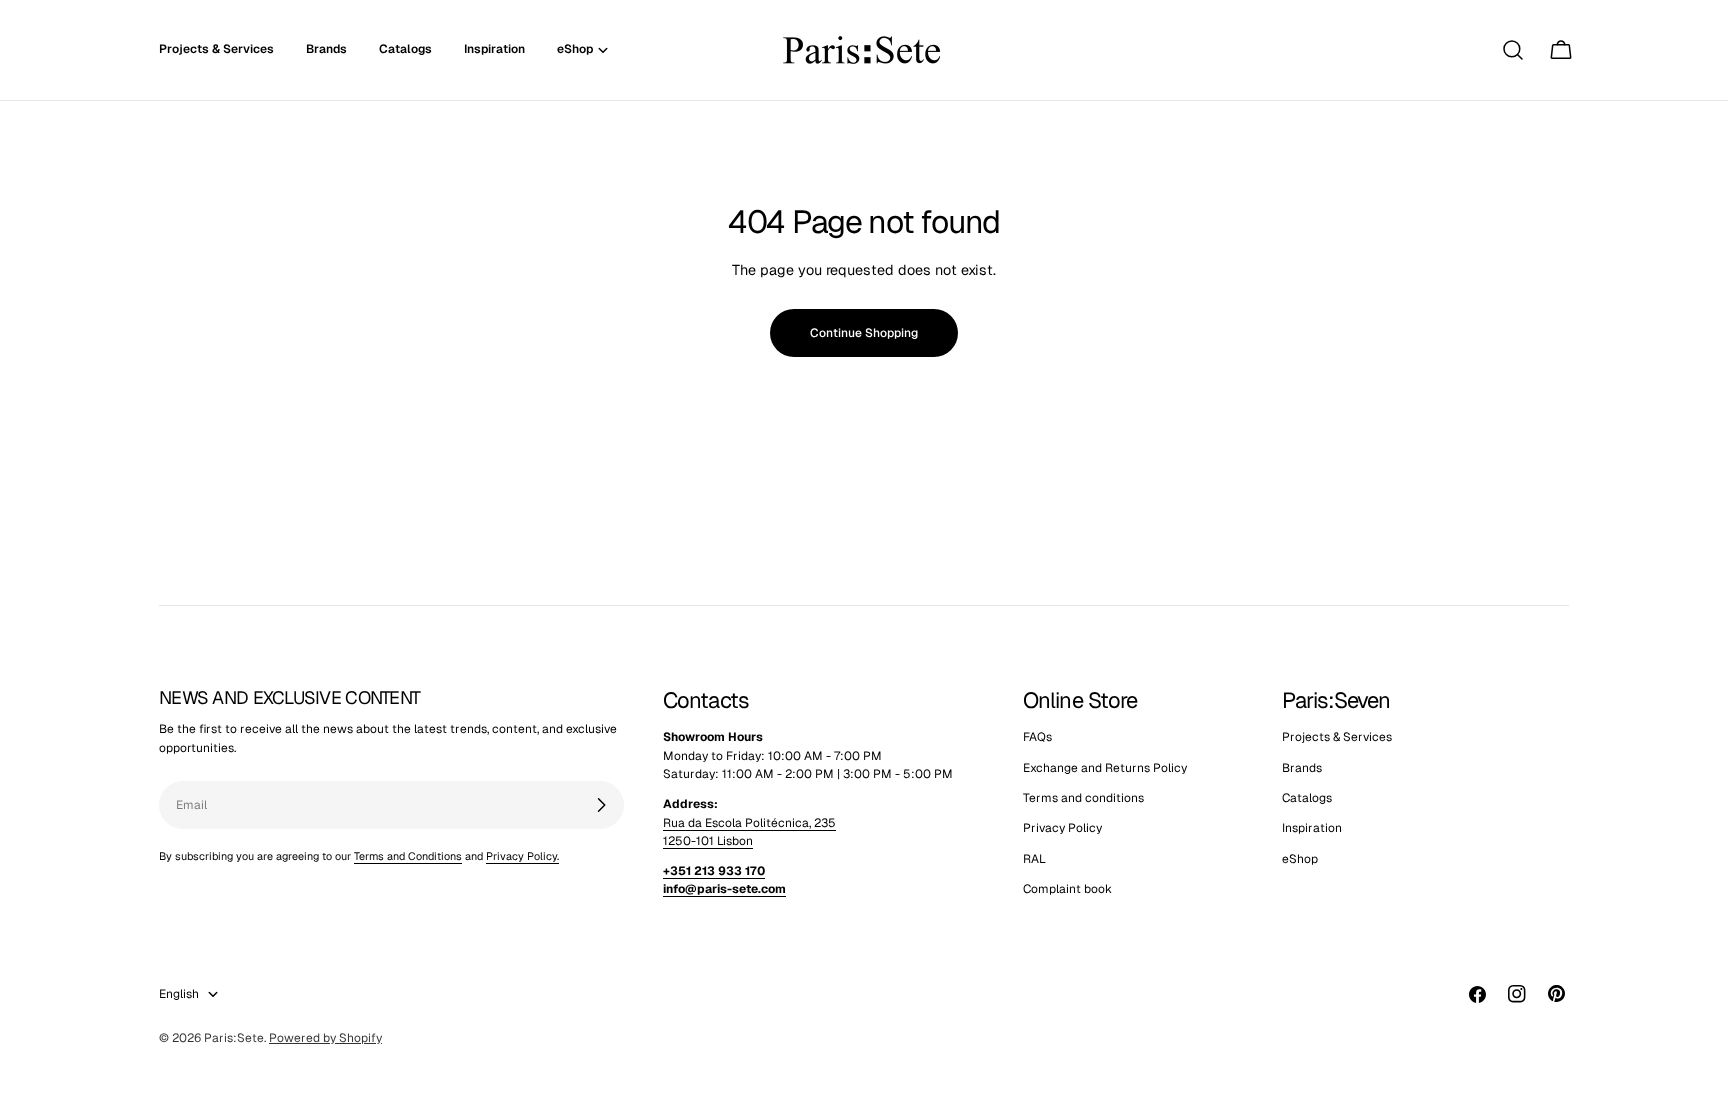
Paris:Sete (234, 1038)
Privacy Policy (1062, 828)
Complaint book (1067, 889)
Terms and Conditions (408, 856)
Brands (1302, 768)
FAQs (1037, 737)
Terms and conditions (1083, 798)
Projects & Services (1337, 737)
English (179, 994)
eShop (1300, 859)
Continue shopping (864, 333)
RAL (1034, 859)
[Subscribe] (601, 805)
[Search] (1513, 50)
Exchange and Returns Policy (1105, 768)
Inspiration (1312, 828)
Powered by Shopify (325, 1038)
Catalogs (1307, 798)
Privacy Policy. (522, 856)
